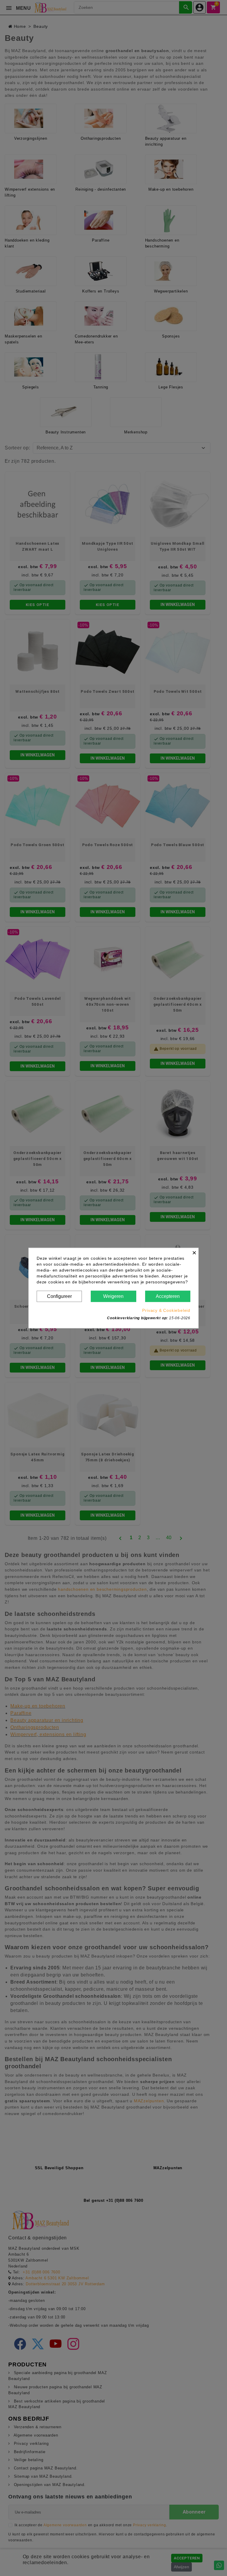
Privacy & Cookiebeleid (166, 1310)
